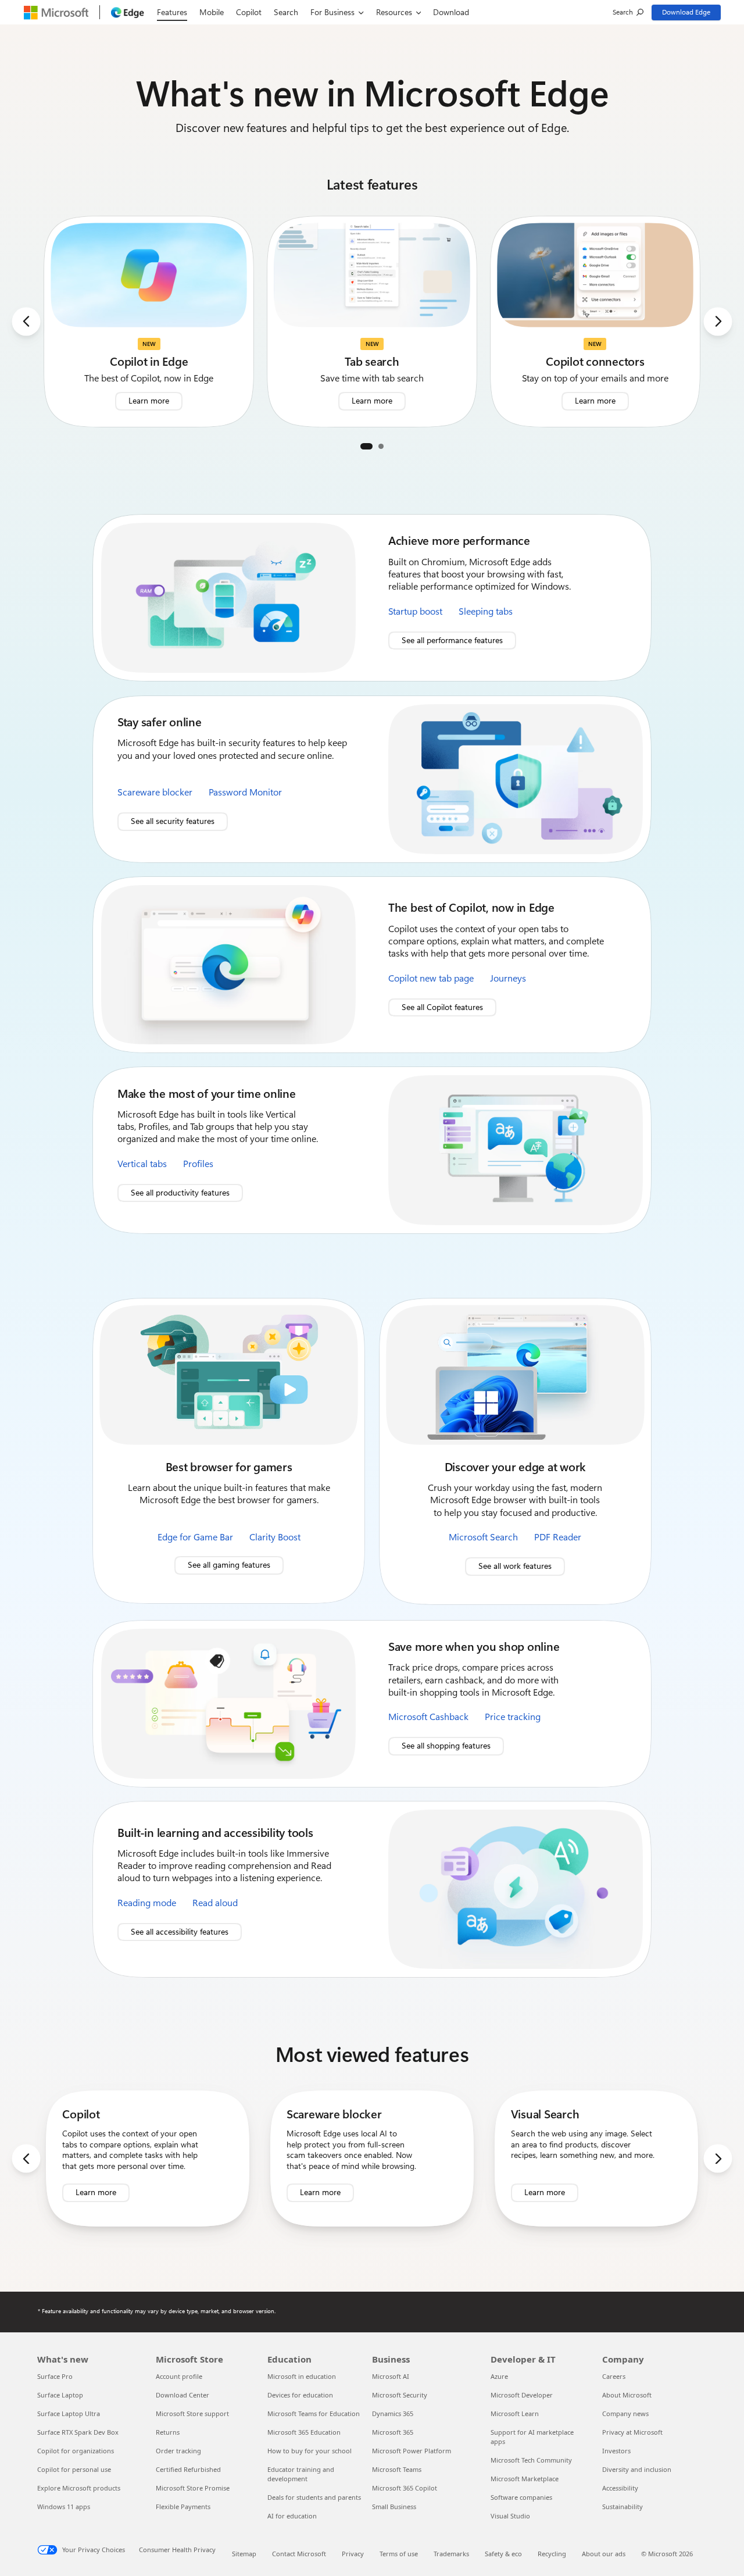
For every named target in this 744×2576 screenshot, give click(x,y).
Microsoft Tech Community (531, 2460)
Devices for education (300, 2395)
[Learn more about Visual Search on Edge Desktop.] (596, 2159)
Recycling (552, 2554)
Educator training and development (301, 2474)
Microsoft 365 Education (304, 2432)
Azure (499, 2376)
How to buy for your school (310, 2451)
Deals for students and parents (314, 2497)
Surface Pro (55, 2376)
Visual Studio (510, 2516)
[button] (366, 446)
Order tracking (178, 2451)
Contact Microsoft (299, 2554)
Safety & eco (503, 2554)
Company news (625, 2413)
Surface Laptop (60, 2395)
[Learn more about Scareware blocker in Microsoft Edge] (372, 2159)
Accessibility (620, 2488)
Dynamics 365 (393, 2413)
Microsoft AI (391, 2376)
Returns (168, 2432)
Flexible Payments (183, 2507)
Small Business (394, 2507)
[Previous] (26, 321)
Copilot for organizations (76, 2451)
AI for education (292, 2516)
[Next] (718, 321)
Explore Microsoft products (79, 2488)
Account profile (179, 2376)
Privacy (353, 2554)
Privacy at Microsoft (632, 2432)
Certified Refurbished (188, 2469)
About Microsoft (627, 2395)
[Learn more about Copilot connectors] (595, 322)
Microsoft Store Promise (193, 2488)
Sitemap (244, 2554)
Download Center (183, 2395)
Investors (616, 2451)
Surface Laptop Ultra (69, 2413)
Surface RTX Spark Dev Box (78, 2432)
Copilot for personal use (74, 2469)
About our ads (604, 2554)
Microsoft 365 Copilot (405, 2488)
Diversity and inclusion (637, 2469)
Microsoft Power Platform (412, 2451)
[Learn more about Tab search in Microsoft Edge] (372, 322)
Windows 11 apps (64, 2507)
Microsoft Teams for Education (314, 2413)
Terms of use (399, 2554)
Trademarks (451, 2554)
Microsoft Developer (522, 2395)
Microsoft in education (302, 2376)
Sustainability (623, 2507)
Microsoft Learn (515, 2413)
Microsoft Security (400, 2395)
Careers (614, 2376)
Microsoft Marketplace (525, 2479)
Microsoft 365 (393, 2432)
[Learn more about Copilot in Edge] (149, 322)
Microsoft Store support (192, 2413)
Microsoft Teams (397, 2469)
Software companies (521, 2497)
